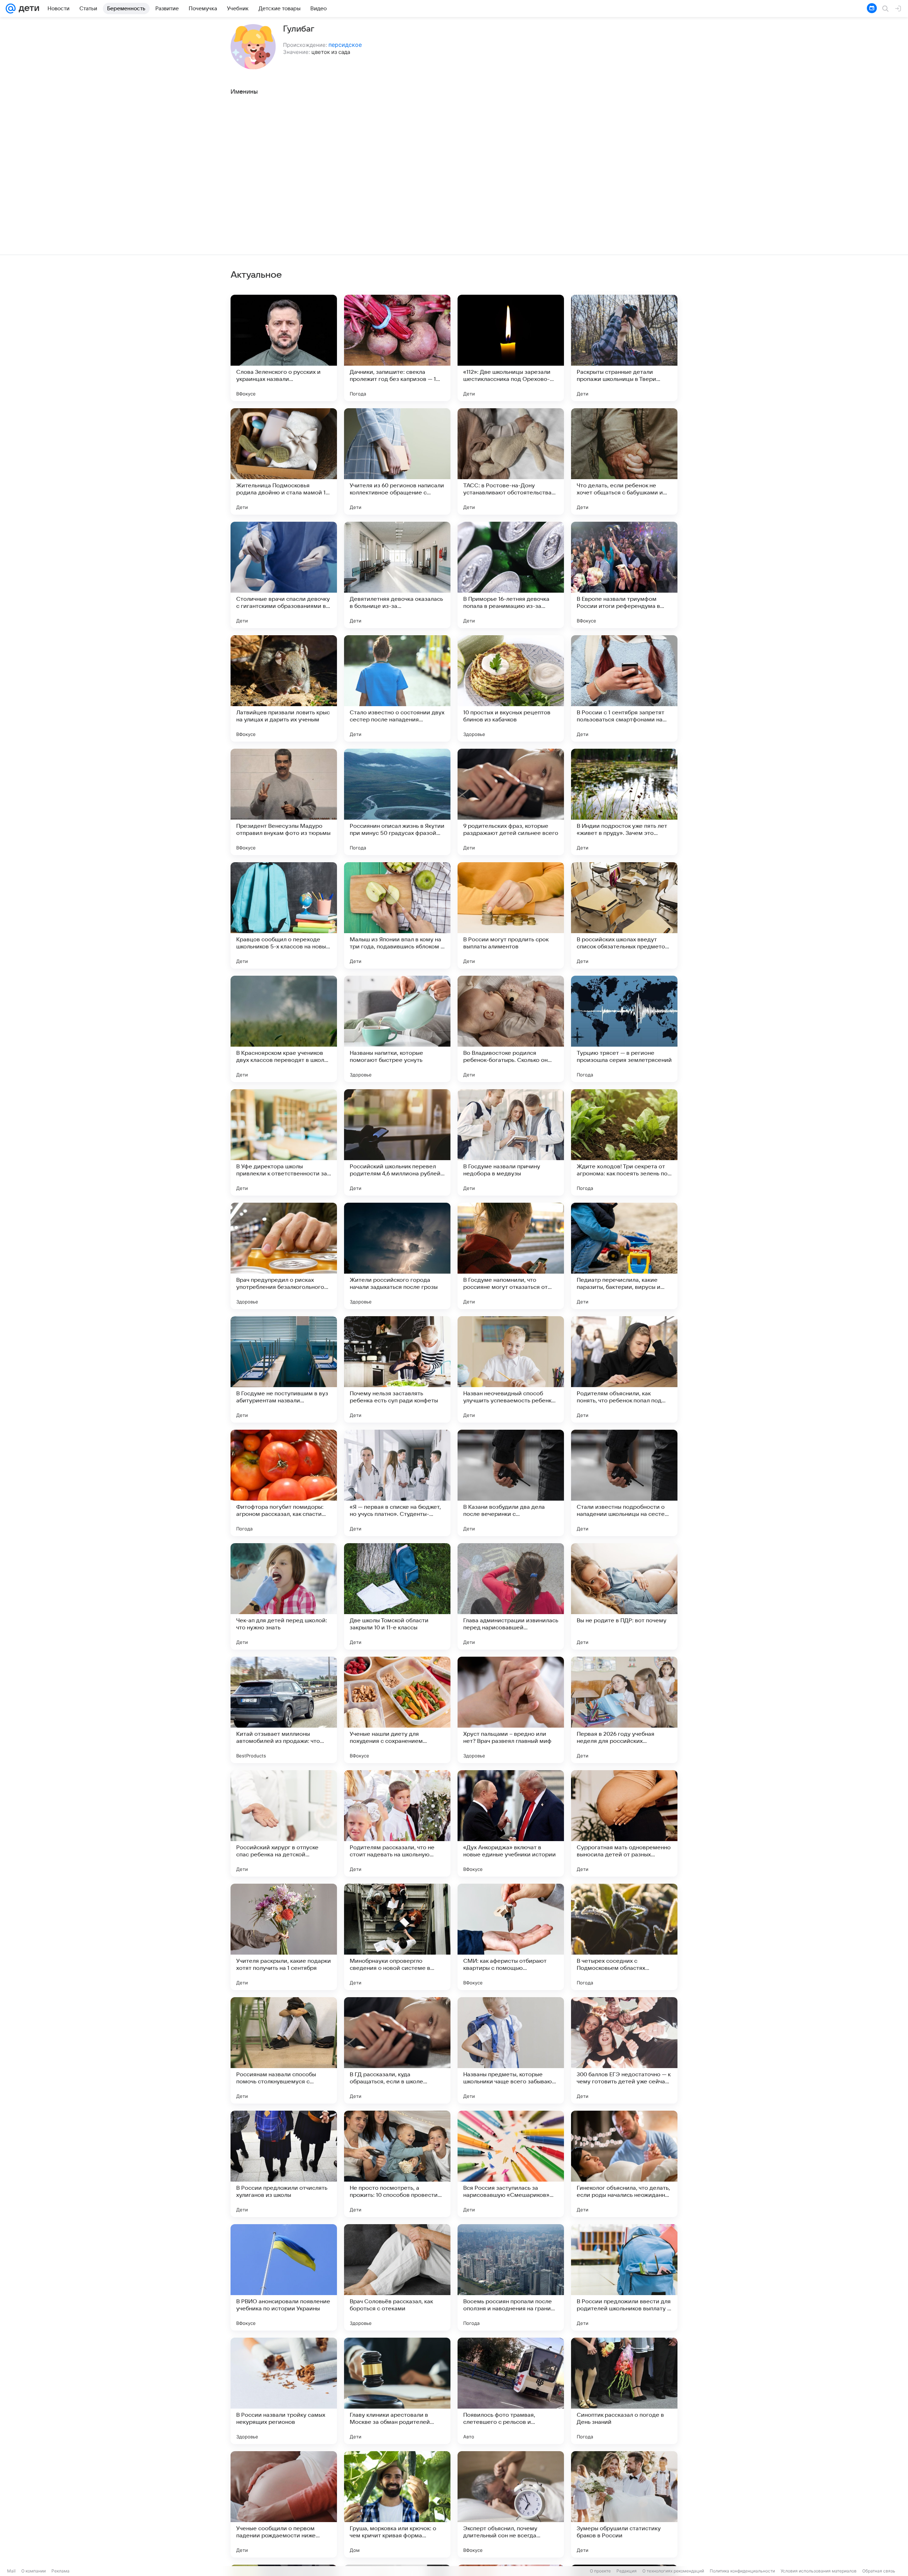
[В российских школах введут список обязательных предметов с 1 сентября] (624, 915)
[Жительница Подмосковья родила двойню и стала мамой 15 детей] (284, 461)
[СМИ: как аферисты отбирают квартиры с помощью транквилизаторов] (511, 1937)
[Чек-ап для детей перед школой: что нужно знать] (284, 1596)
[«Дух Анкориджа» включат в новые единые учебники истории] (511, 1823)
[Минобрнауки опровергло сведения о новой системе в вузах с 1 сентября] (397, 1937)
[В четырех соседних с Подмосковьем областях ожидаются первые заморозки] (624, 1937)
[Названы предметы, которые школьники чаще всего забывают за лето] (511, 2050)
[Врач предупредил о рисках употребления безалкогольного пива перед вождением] (284, 1256)
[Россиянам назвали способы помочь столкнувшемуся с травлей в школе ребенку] (284, 2050)
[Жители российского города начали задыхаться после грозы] (397, 1256)
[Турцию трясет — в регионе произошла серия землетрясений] (624, 1029)
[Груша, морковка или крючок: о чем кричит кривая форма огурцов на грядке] (397, 2504)
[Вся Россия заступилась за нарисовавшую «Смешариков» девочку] (511, 2164)
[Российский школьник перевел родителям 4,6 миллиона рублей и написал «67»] (397, 1142)
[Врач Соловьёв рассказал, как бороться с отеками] (397, 2277)
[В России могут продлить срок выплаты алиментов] (511, 915)
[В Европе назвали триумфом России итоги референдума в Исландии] (624, 575)
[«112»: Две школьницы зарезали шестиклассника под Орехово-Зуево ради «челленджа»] (511, 348)
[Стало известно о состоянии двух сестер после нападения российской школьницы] (397, 688)
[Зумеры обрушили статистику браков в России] (624, 2504)
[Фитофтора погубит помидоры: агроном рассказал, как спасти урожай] (284, 1483)
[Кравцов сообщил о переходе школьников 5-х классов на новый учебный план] (284, 915)
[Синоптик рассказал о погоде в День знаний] (624, 2391)
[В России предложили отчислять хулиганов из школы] (284, 2164)
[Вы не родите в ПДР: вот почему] (624, 1596)
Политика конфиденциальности (742, 2571)
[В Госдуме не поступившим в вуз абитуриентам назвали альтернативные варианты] (284, 1369)
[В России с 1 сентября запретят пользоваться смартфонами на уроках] (624, 688)
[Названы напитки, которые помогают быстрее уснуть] (397, 1029)
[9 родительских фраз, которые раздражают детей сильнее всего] (511, 802)
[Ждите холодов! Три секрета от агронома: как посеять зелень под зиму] (624, 1142)
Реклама (60, 2571)
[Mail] (11, 9)
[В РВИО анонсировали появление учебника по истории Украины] (284, 2277)
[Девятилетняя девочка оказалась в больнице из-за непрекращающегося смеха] (397, 575)
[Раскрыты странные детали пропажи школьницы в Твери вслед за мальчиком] (624, 348)
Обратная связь (879, 2571)
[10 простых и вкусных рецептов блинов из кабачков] (511, 688)
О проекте (600, 2571)
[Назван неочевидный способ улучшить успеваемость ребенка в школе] (511, 1369)
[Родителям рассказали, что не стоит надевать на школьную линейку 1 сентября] (397, 1823)
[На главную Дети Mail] (27, 9)
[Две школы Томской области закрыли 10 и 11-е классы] (397, 1596)
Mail (11, 2571)
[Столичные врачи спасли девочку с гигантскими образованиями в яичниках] (284, 575)
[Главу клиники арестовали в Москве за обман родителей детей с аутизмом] (397, 2391)
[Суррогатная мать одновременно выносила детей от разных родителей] (624, 1823)
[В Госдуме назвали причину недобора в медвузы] (511, 1142)
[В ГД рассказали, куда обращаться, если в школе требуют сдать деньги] (397, 2050)
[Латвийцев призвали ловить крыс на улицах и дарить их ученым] (284, 688)
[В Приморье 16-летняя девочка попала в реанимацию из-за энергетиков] (511, 575)
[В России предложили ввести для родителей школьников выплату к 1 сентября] (624, 2277)
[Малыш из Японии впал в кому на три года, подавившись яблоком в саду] (397, 915)
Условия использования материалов (819, 2571)
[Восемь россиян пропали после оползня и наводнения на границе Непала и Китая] (511, 2277)
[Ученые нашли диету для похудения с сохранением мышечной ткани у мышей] (397, 1710)
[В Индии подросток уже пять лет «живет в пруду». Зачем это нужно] (624, 802)
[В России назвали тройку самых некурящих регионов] (284, 2391)
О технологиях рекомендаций (673, 2571)
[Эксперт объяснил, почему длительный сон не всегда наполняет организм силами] (511, 2504)
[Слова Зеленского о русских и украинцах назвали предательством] (284, 348)
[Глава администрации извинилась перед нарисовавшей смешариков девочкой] (511, 1596)
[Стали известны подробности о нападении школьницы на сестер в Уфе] (624, 1483)
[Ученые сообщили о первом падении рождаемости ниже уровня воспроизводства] (284, 2504)
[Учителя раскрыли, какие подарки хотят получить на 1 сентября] (284, 1937)
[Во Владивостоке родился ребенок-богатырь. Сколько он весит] (511, 1029)
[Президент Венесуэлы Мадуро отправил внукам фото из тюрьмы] (284, 802)
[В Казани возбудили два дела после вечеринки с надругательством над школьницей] (511, 1483)
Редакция (627, 2571)
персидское (345, 45)
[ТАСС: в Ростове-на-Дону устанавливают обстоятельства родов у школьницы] (511, 461)
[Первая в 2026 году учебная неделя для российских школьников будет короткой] (624, 1710)
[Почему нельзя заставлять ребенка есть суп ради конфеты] (397, 1369)
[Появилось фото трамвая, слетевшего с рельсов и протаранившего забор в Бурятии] (511, 2391)
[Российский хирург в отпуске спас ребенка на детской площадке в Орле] (284, 1823)
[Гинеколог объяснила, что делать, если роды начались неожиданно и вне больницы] (624, 2164)
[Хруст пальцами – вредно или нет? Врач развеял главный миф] (511, 1710)
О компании (34, 2571)
